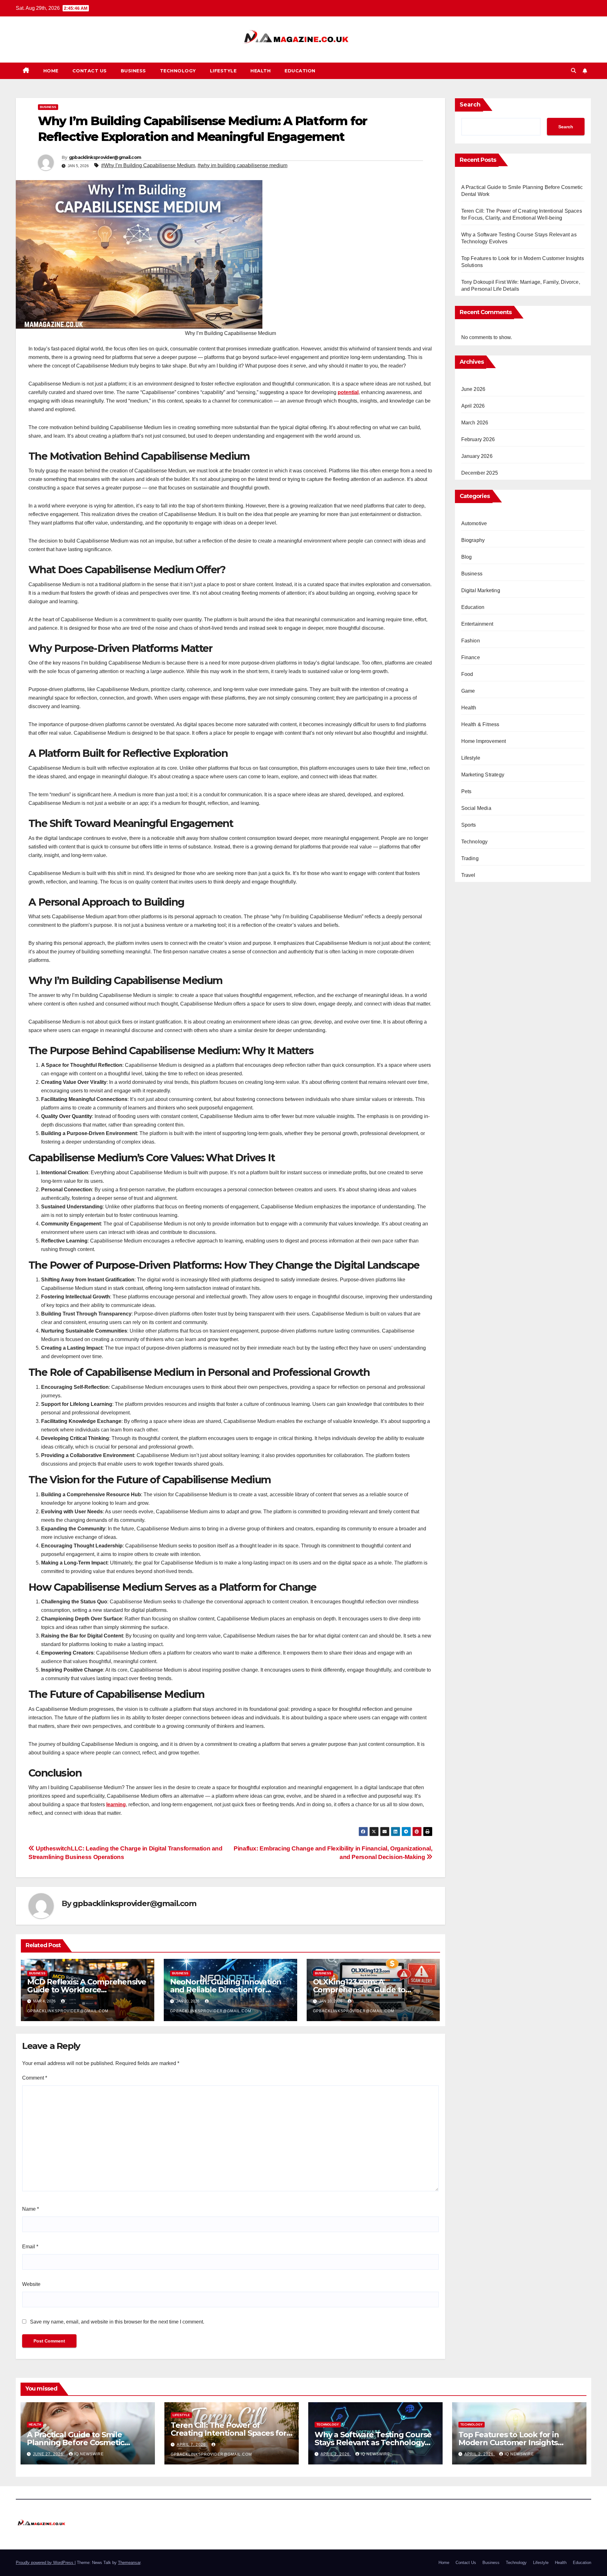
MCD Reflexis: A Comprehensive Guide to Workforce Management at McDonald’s (87, 1990)
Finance (471, 657)
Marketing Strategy (483, 775)
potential (348, 392)
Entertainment (477, 624)
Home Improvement (484, 741)
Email (30, 2247)
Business (133, 71)
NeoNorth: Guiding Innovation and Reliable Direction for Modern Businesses (226, 1990)
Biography (473, 540)
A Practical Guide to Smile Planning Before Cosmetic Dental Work (76, 2442)
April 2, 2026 (336, 2454)
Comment (35, 2078)
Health (261, 71)
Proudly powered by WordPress (45, 2563)
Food (467, 674)
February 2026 (478, 439)
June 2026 (473, 389)
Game (468, 691)
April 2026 (473, 406)
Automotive (474, 523)
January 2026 (477, 456)
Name (31, 2209)
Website (31, 2284)
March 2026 (475, 423)
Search (470, 105)
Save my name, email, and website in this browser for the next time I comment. (117, 2322)
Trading (470, 858)
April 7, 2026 (192, 2445)
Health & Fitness (480, 724)
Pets (466, 791)
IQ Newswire (89, 2454)
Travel (468, 875)
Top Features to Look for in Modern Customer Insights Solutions (509, 2442)
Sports (469, 825)
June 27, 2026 (49, 2454)
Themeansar (129, 2563)
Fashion (471, 641)
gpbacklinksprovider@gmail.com (105, 157)
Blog (467, 557)
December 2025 (480, 473)
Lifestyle (223, 71)
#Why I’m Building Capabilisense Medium (148, 165)
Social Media (476, 808)
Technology (178, 71)
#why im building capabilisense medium (242, 165)
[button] (573, 71)
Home (51, 71)
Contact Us (90, 71)
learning (116, 1804)
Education (300, 71)
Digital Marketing (481, 590)
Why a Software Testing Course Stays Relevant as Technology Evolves (373, 2442)
